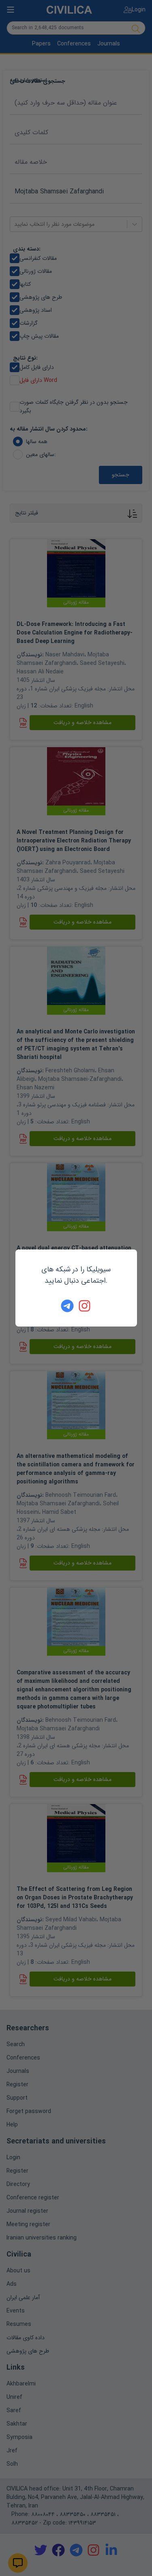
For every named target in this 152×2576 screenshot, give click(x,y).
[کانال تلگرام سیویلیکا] (67, 1306)
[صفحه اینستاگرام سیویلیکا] (85, 1306)
